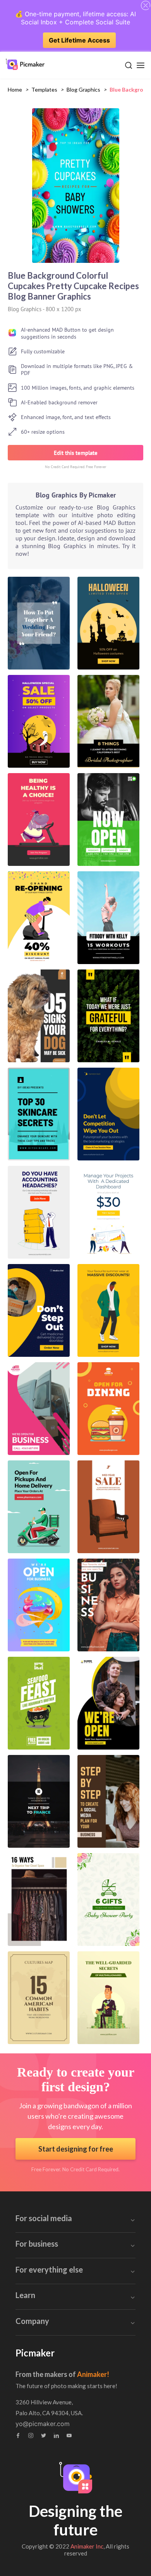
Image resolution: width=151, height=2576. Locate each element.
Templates (44, 89)
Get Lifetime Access (79, 40)
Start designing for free (76, 2149)
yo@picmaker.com (43, 2424)
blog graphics (83, 89)
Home (15, 89)
